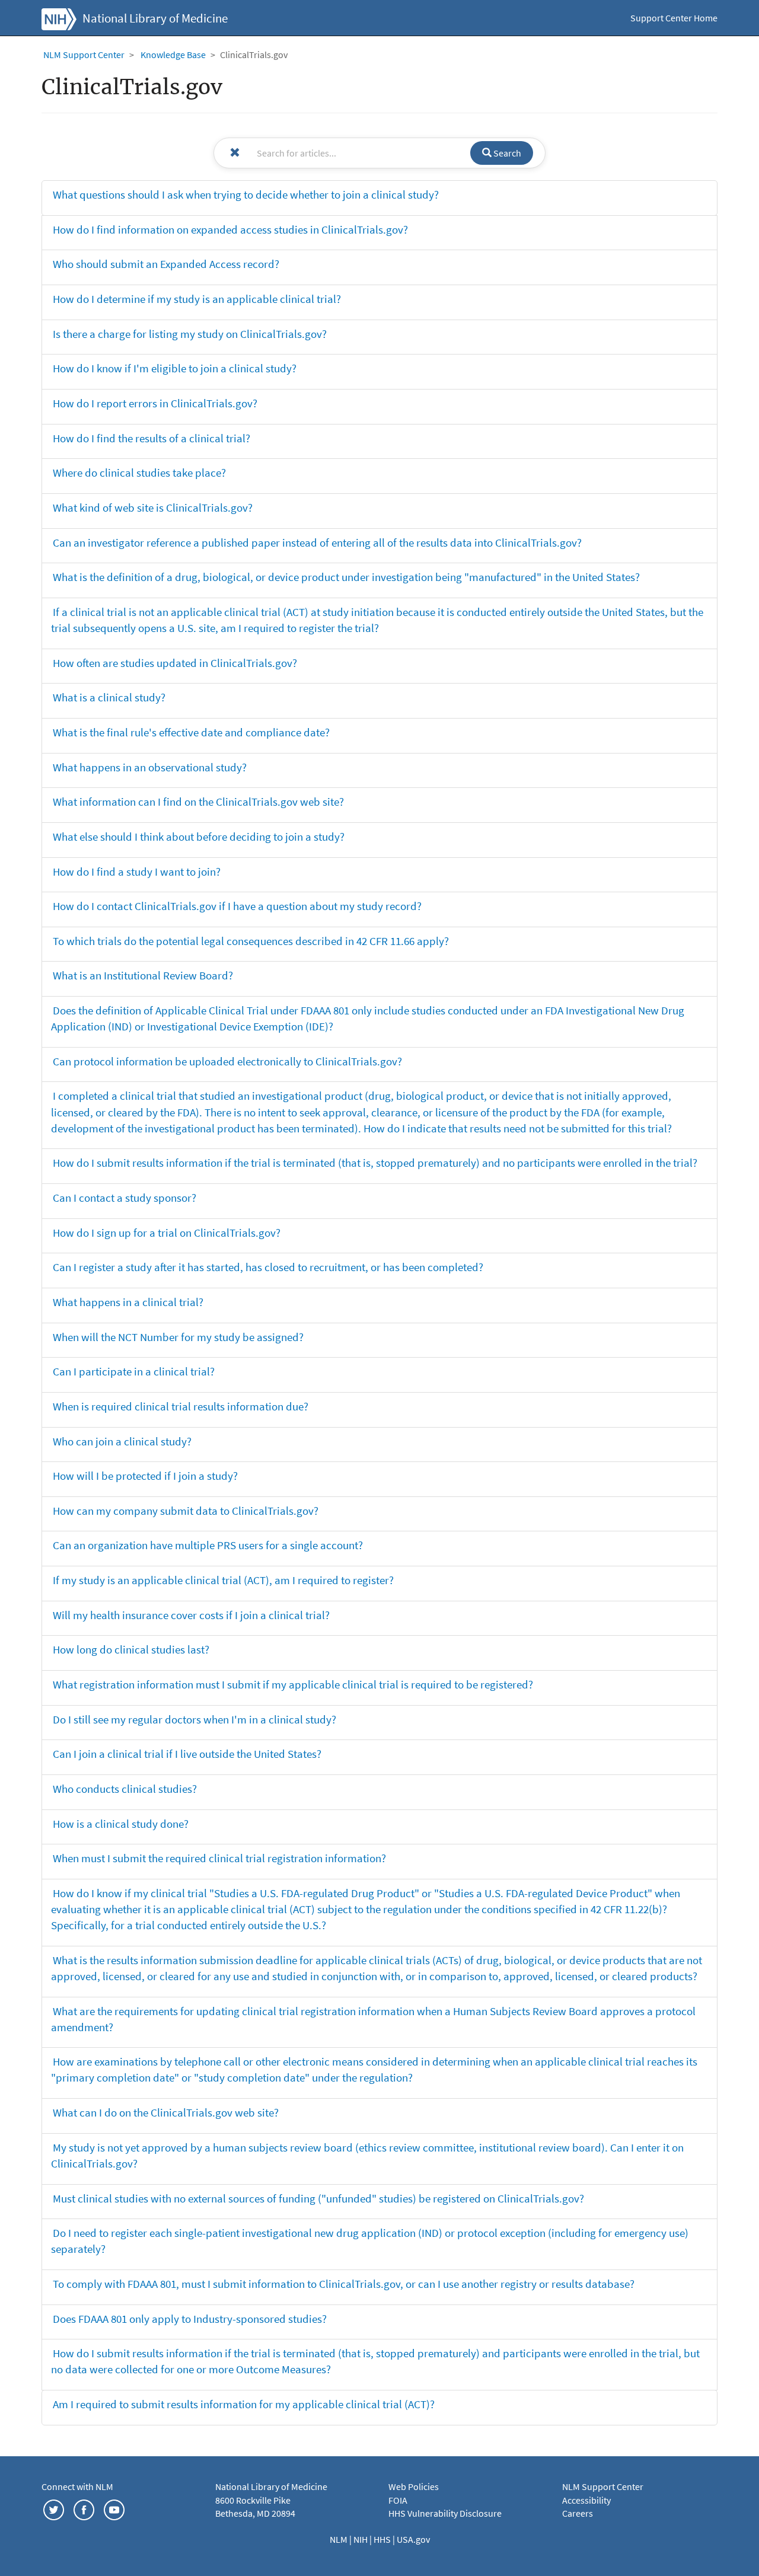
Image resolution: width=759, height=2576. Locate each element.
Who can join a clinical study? (122, 1441)
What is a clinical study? (109, 697)
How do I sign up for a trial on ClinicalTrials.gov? (167, 1233)
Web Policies (414, 2486)
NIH (361, 2539)
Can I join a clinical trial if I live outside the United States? (187, 1754)
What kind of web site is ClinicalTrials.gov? (153, 507)
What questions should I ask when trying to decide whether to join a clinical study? (246, 194)
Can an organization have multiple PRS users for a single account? (208, 1545)
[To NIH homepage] (59, 18)
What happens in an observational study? (150, 767)
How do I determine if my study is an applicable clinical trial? (197, 299)
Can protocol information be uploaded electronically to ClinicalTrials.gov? (227, 1061)
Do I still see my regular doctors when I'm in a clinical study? (194, 1719)
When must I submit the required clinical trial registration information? (219, 1858)
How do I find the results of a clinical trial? (152, 438)
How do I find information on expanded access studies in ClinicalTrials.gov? (230, 229)
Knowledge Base (173, 55)
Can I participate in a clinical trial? (134, 1371)
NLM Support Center (84, 55)
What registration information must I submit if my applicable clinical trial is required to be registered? (293, 1684)
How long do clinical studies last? (131, 1649)
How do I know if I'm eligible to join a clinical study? (175, 368)
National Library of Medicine (155, 18)
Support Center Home (674, 18)
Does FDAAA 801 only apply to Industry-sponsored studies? (190, 2319)
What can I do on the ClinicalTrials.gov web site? (166, 2112)
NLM (339, 2539)
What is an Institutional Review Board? (143, 975)
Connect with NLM (77, 2486)
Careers (578, 2513)
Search (506, 153)
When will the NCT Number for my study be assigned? (178, 1337)
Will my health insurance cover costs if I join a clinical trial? (191, 1615)
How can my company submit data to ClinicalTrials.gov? (186, 1511)
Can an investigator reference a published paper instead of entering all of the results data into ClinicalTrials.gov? (317, 542)
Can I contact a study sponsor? (125, 1198)
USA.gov (413, 2539)
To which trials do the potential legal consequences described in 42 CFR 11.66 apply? (251, 941)
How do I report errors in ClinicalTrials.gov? (155, 403)
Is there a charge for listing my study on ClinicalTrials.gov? (190, 334)
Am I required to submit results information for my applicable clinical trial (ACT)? (244, 2404)
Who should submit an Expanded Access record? (166, 264)
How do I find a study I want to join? (137, 872)
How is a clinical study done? (121, 1824)
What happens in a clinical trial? (128, 1302)
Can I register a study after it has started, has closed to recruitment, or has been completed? (268, 1267)
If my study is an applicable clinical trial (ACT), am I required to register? (223, 1580)
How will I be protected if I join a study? (145, 1476)
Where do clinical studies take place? (139, 473)
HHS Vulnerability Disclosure (445, 2513)
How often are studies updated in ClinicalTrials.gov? (175, 663)
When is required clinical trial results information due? (181, 1406)
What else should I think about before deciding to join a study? (199, 837)
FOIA (398, 2500)
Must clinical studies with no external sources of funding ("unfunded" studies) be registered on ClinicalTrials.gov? (318, 2198)
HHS (383, 2539)
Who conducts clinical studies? (125, 1789)
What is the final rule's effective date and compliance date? (191, 732)
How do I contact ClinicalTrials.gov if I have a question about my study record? (237, 906)
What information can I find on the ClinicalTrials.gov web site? (198, 802)
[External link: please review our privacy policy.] (54, 2508)
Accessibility (586, 2500)
